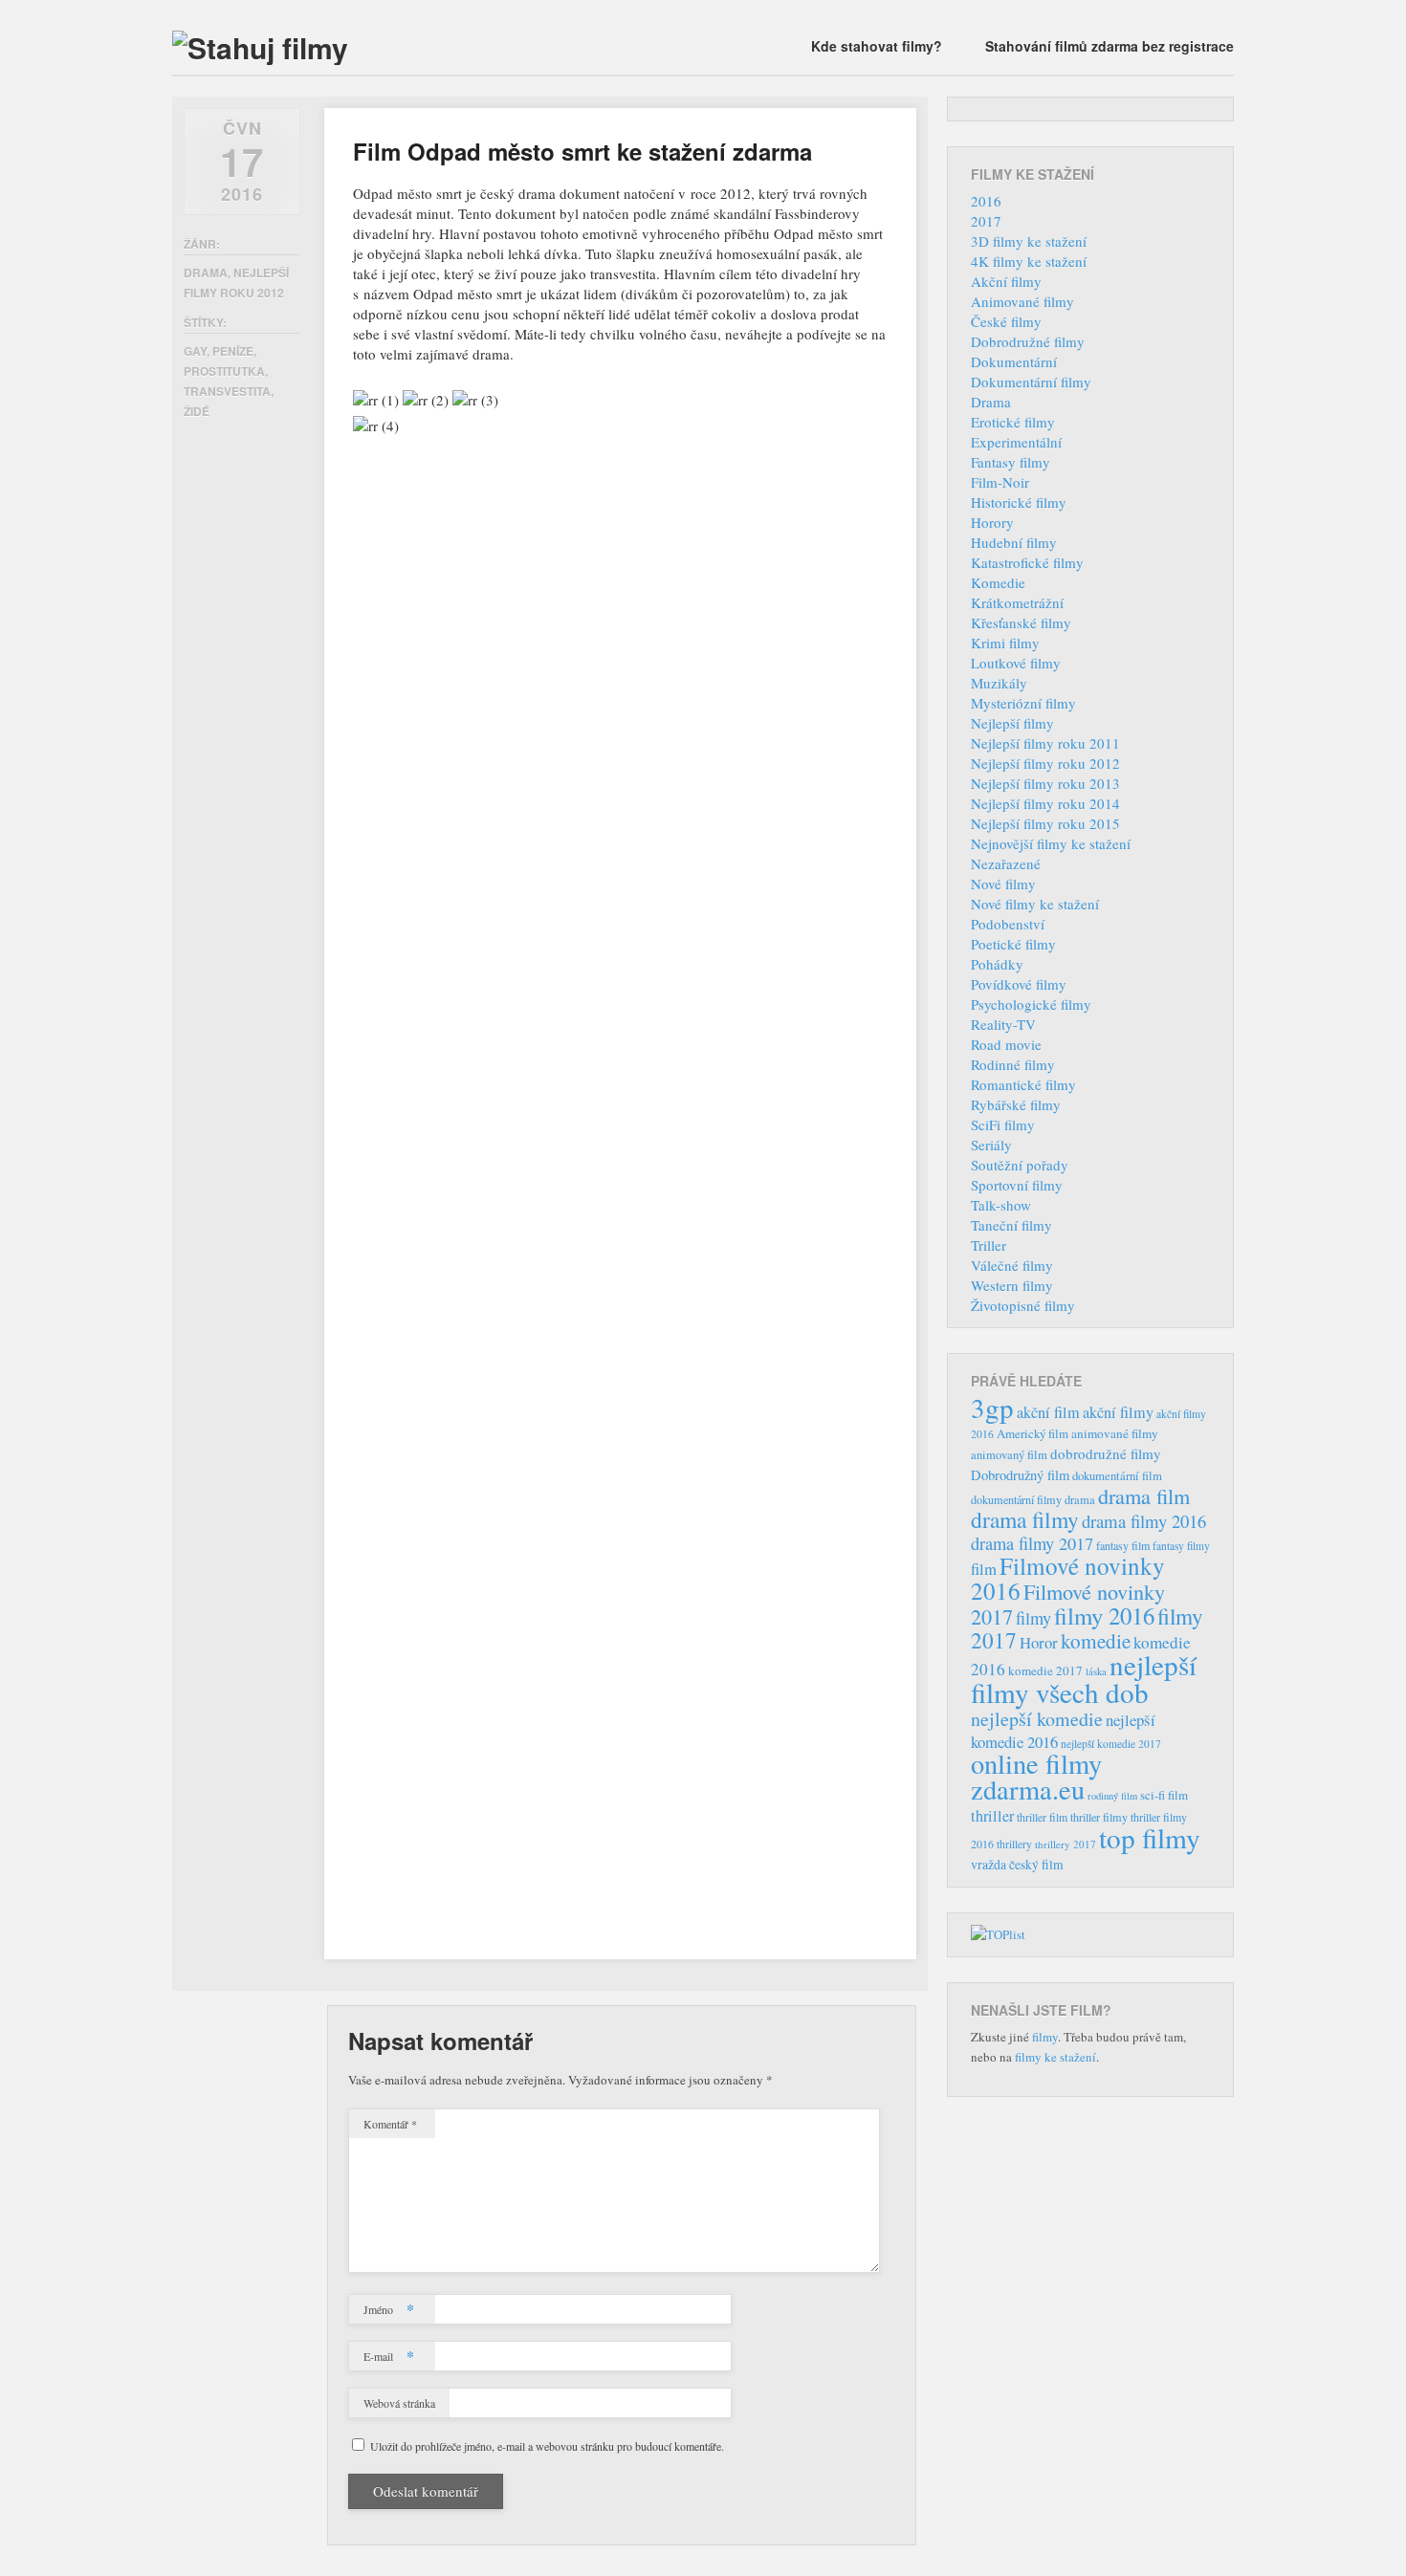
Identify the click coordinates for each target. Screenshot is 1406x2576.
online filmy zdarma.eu (1036, 1776)
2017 (986, 221)
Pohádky (997, 964)
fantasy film (1123, 1545)
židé (197, 411)
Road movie (1006, 1044)
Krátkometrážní (1017, 602)
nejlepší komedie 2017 (1111, 1744)
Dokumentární (1014, 361)
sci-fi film (1164, 1795)
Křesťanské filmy (1021, 622)
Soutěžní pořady (1020, 1165)
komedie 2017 (1045, 1670)
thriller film (1042, 1817)
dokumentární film (1117, 1476)
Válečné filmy (1012, 1265)
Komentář (390, 2124)
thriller (992, 1816)
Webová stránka (399, 2403)
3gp (992, 1407)
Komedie (998, 582)
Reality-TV (1003, 1024)
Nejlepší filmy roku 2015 (1045, 823)
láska (1096, 1671)
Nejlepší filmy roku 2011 (1045, 743)
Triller (989, 1245)
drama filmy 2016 (1144, 1521)
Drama (206, 273)
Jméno (389, 2309)
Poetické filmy (1013, 944)
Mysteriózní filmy (1023, 703)
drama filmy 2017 (1032, 1543)
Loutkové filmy (1016, 663)
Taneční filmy (1011, 1225)
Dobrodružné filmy (1028, 341)
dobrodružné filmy (1106, 1453)
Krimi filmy (1005, 643)
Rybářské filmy (1016, 1104)
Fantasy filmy (1011, 462)
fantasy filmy (1181, 1546)
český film (1036, 1865)
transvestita (227, 391)
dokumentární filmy (1016, 1499)
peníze (233, 351)
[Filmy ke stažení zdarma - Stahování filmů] (260, 47)
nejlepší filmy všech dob (1084, 1678)
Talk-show (1001, 1205)
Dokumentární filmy (1031, 382)
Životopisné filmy (1023, 1305)
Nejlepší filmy (1012, 723)
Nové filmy (1003, 884)
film (984, 1569)
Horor (1039, 1642)
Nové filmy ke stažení (1035, 904)
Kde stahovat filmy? (877, 46)
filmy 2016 (1104, 1615)
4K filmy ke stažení (1029, 261)
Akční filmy (1006, 281)
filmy (1033, 1618)
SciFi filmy (1003, 1124)
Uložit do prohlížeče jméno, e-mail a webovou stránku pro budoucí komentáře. (547, 2446)
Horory (992, 522)
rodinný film (1112, 1796)
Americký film (1033, 1433)
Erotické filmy (1013, 422)
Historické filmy (1019, 502)
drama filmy (1025, 1519)
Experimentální (1016, 442)
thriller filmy (1099, 1817)
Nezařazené (1006, 863)
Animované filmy (1022, 301)
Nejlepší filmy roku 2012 (1045, 763)
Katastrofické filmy (1027, 562)
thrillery (1014, 1844)
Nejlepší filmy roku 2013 (1045, 783)
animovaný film (1009, 1455)
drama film (1144, 1495)
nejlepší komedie (1037, 1719)
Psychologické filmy (1031, 1004)
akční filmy (1118, 1412)
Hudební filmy (1014, 542)
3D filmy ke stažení (1029, 241)
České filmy (1006, 321)
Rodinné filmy (1013, 1064)
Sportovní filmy (1017, 1185)
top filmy (1150, 1837)
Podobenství (1008, 924)
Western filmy (1012, 1285)
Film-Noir (1000, 482)
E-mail (389, 2356)
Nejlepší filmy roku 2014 (1045, 803)
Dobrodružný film (1020, 1475)
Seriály (991, 1145)
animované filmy (1115, 1433)
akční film (1048, 1412)
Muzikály (999, 683)
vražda (989, 1864)
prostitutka (224, 371)
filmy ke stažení (1055, 2057)
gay (195, 351)
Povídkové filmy (1019, 984)
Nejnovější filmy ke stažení (1051, 843)
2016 (986, 201)
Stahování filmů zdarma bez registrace (1109, 46)
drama (1080, 1500)
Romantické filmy (1023, 1084)
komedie (1096, 1641)
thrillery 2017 (1065, 1844)
